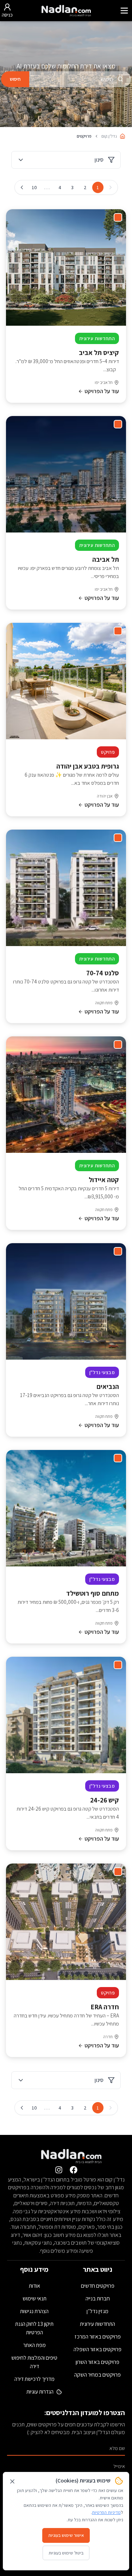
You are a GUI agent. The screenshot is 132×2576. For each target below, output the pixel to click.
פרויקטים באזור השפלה (98, 2349)
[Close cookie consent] (12, 2481)
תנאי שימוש (34, 2298)
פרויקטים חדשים (98, 2286)
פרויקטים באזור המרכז (98, 2337)
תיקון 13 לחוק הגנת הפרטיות (34, 2328)
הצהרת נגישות (34, 2311)
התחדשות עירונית (98, 2324)
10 (34, 187)
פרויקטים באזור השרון (98, 2362)
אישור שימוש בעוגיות (66, 2535)
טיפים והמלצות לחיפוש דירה (34, 2362)
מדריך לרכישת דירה (34, 2379)
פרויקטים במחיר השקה (98, 2375)
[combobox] (80, 79)
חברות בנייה (98, 2298)
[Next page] (22, 187)
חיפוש (15, 79)
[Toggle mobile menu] (124, 11)
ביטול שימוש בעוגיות (66, 2553)
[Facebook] (74, 2170)
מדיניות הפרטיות (106, 2512)
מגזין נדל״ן (98, 2311)
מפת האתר (34, 2345)
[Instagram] (59, 2170)
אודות (34, 2286)
